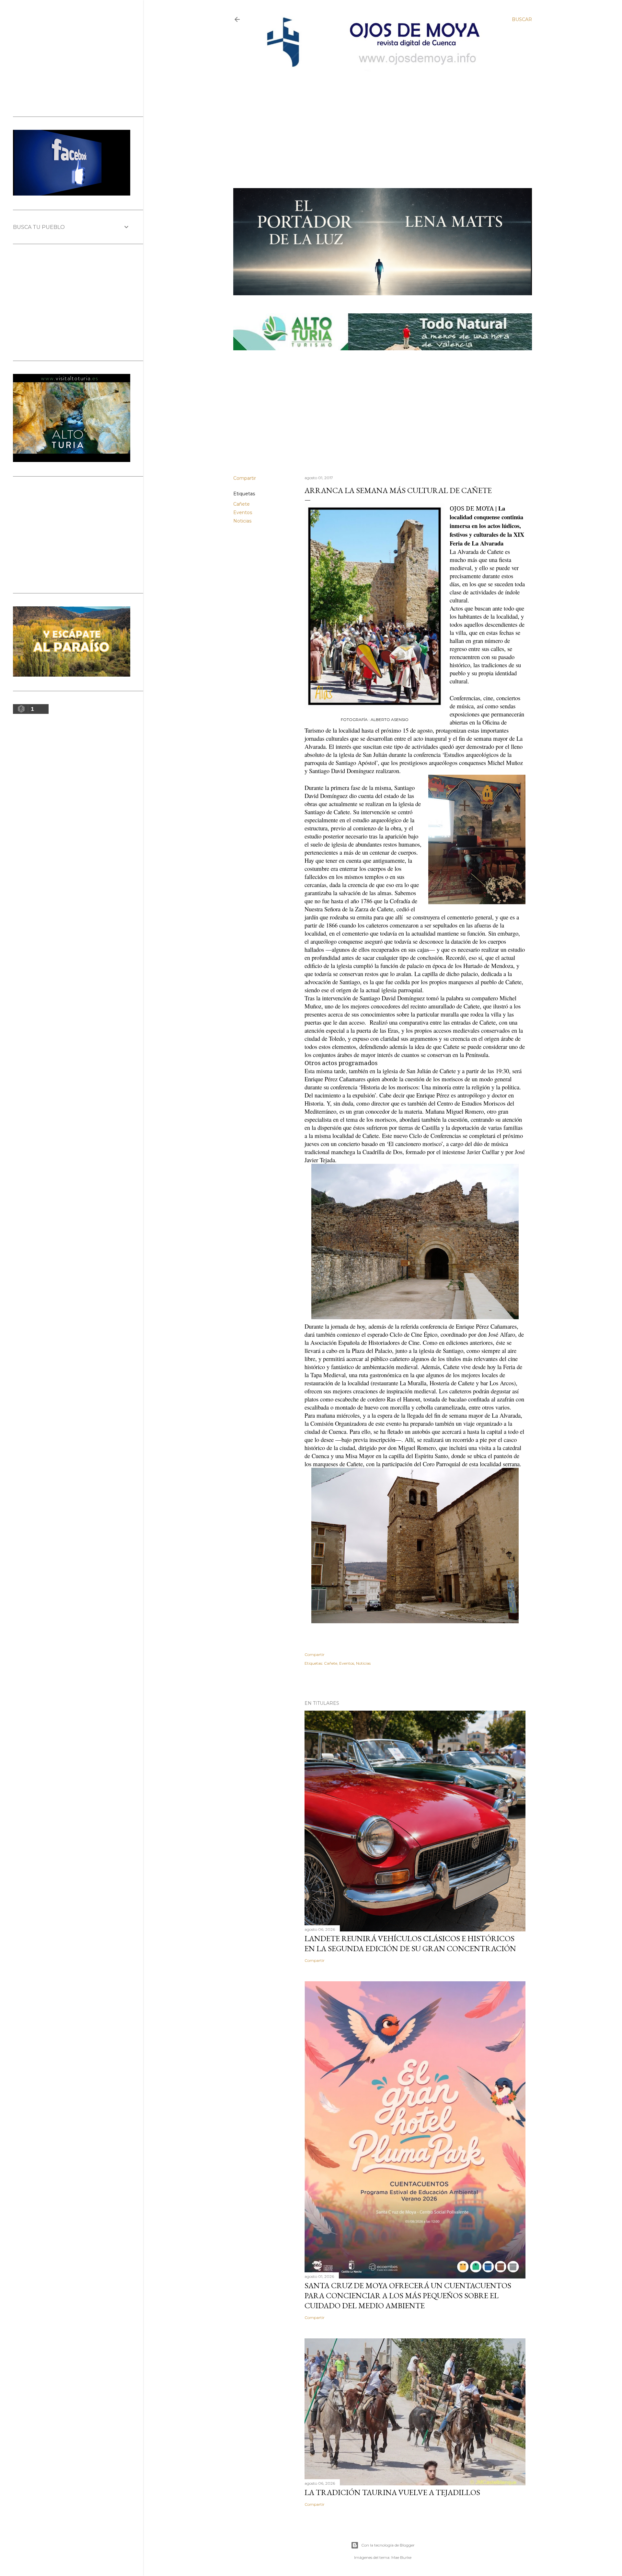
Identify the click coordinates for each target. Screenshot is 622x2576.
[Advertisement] (376, 119)
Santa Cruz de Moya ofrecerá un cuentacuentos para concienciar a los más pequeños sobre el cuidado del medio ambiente (408, 2295)
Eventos (243, 512)
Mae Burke (401, 2557)
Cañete (242, 504)
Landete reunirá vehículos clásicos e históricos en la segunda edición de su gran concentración (410, 1943)
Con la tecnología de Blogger (388, 2545)
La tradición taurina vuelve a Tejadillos (392, 2492)
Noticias (242, 521)
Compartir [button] (245, 478)
